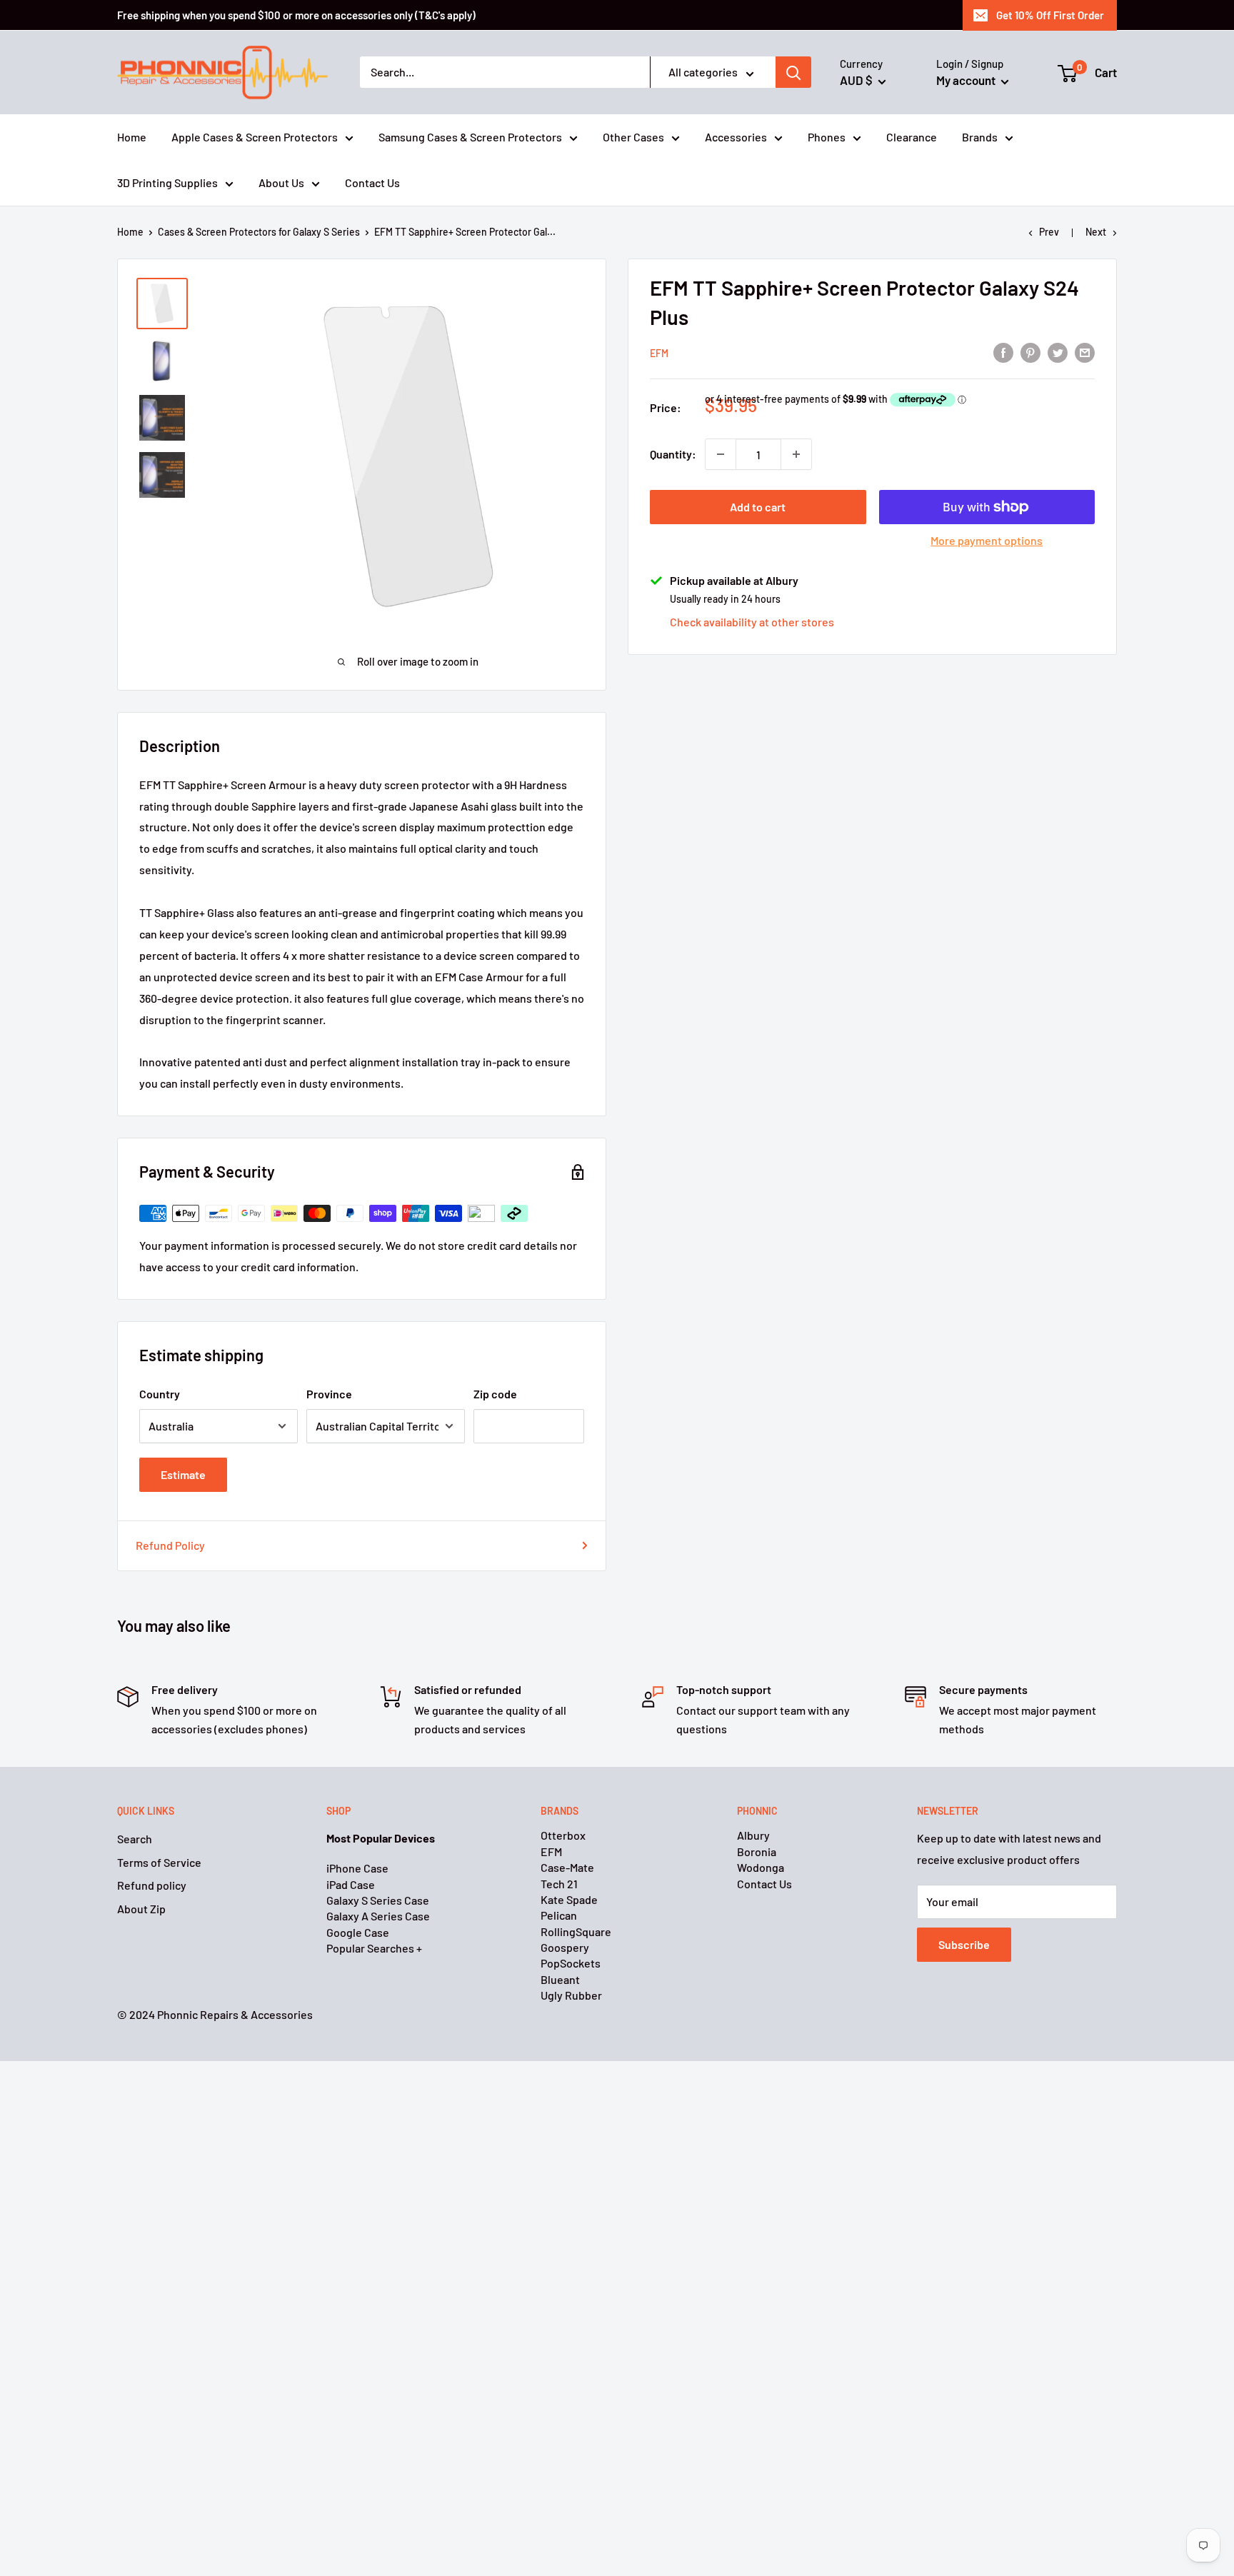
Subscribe (964, 1944)
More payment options (987, 540)
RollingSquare (576, 1931)
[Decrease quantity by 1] (721, 454)
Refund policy (152, 1885)
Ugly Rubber (571, 1995)
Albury (753, 1835)
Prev (1049, 232)
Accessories (736, 137)
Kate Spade (569, 1899)
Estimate (183, 1474)
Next (1096, 232)
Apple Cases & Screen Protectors (255, 137)
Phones (827, 137)
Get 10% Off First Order (1050, 15)
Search (135, 1839)
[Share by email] (1085, 352)
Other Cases (633, 137)
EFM (659, 352)
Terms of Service (159, 1862)
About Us (281, 182)
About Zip (141, 1909)
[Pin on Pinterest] (1030, 352)
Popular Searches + (374, 1948)
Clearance (912, 137)
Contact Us (372, 182)
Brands (980, 137)
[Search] (793, 73)
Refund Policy (170, 1545)
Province (329, 1394)
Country (160, 1394)
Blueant (560, 1979)
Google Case (358, 1932)
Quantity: (673, 454)
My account (967, 80)
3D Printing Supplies (167, 182)
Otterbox (563, 1835)
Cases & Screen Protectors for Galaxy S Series (259, 232)
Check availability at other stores (752, 622)
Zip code (495, 1394)
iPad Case (351, 1884)
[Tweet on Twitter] (1058, 352)
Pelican (559, 1915)
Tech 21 (559, 1884)
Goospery (565, 1947)
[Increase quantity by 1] (796, 454)
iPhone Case (357, 1868)
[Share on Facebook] (1003, 352)
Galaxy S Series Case (378, 1900)
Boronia (757, 1851)
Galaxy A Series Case (378, 1916)
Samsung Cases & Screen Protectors (470, 137)
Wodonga (761, 1867)
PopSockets (571, 1963)
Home (132, 137)
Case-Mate (567, 1867)
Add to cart (758, 507)
